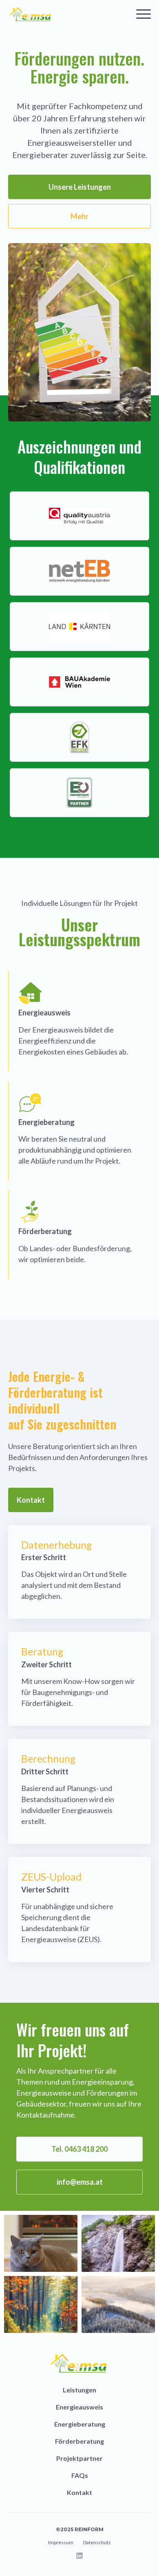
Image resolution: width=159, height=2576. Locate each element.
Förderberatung (79, 2441)
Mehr (79, 216)
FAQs (80, 2475)
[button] (144, 14)
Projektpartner (79, 2458)
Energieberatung (80, 2424)
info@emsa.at (80, 2182)
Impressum (61, 2542)
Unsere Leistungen (80, 187)
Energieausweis (79, 2407)
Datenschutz (97, 2542)
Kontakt (31, 1500)
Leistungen (79, 2390)
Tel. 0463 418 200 (79, 2149)
